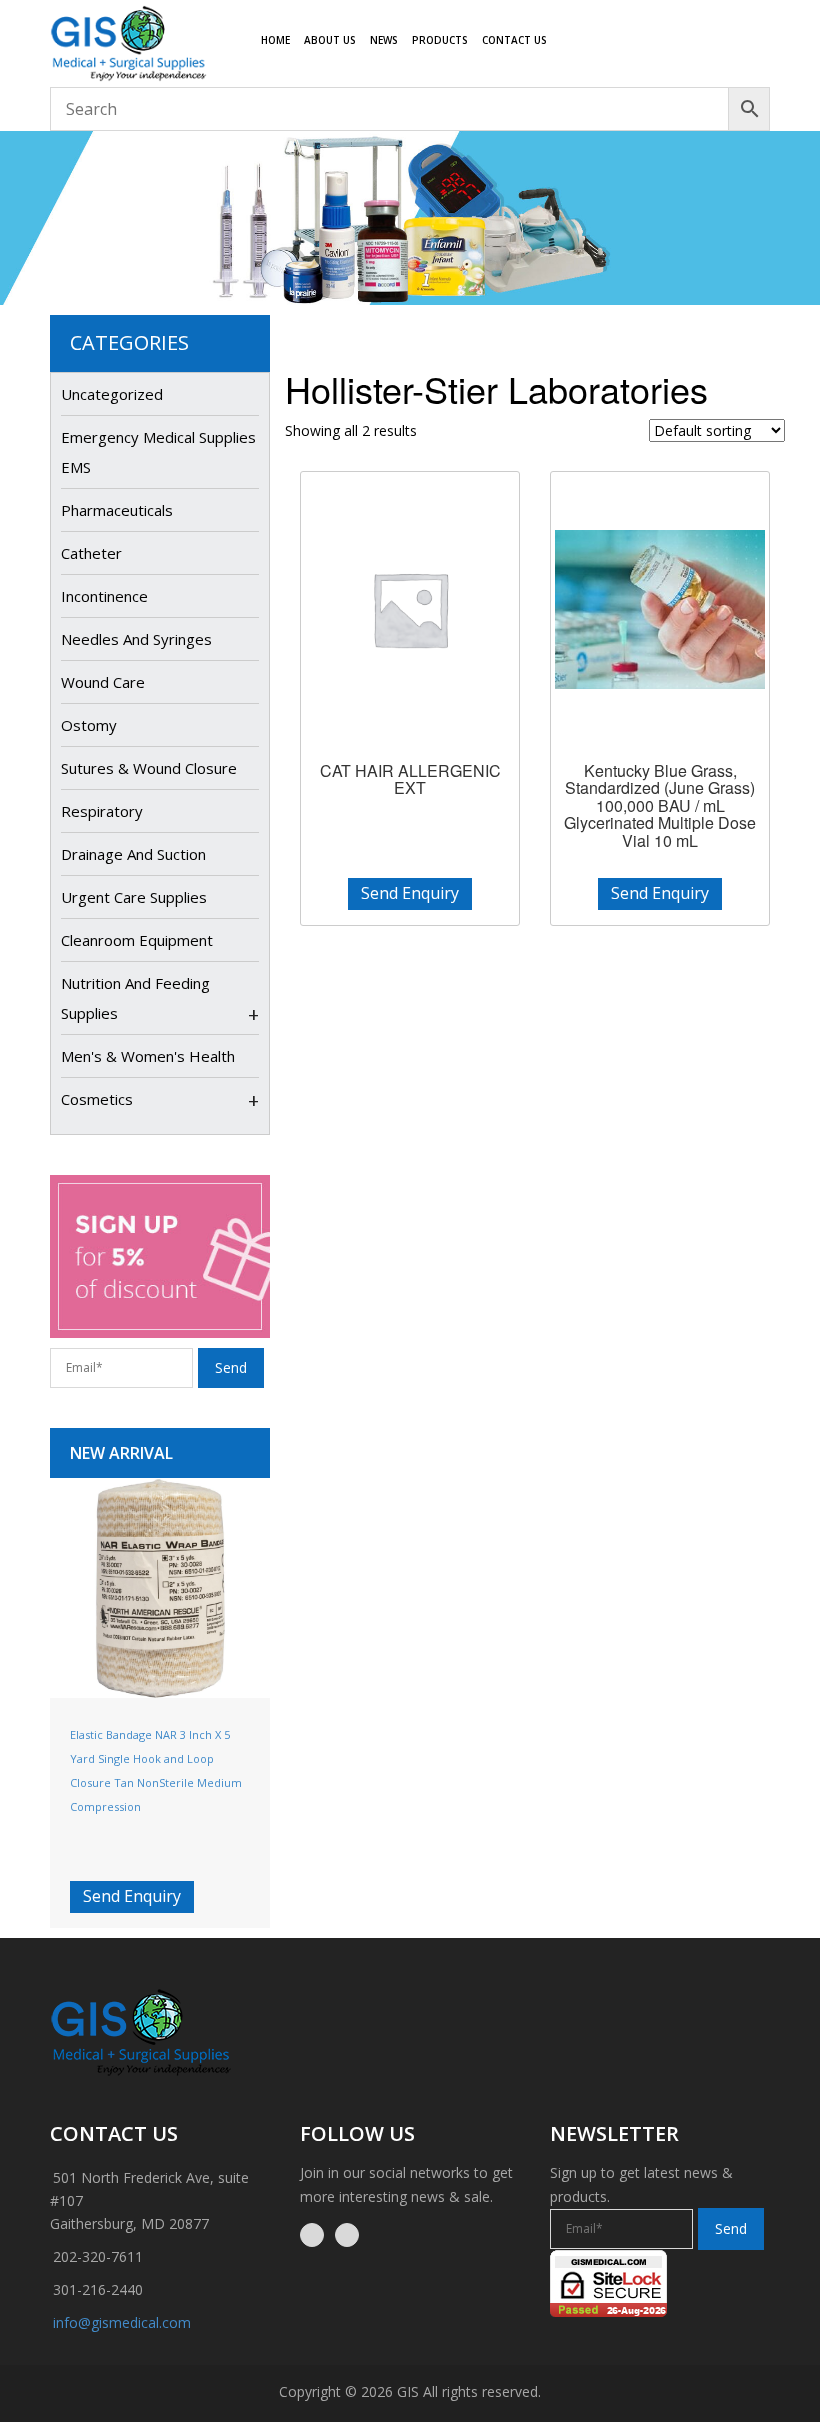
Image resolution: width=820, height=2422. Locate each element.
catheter (91, 553)
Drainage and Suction (133, 854)
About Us (330, 40)
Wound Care (103, 682)
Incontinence (104, 596)
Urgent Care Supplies (134, 897)
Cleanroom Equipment (137, 940)
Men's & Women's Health (148, 1056)
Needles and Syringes (136, 639)
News (384, 40)
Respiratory (102, 811)
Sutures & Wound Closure (149, 768)
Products (440, 40)
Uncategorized (112, 394)
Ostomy (89, 725)
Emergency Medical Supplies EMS (158, 452)
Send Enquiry (132, 1896)
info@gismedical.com (122, 2322)
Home (275, 40)
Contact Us (514, 40)
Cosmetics (97, 1099)
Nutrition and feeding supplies (135, 998)
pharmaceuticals (117, 510)
